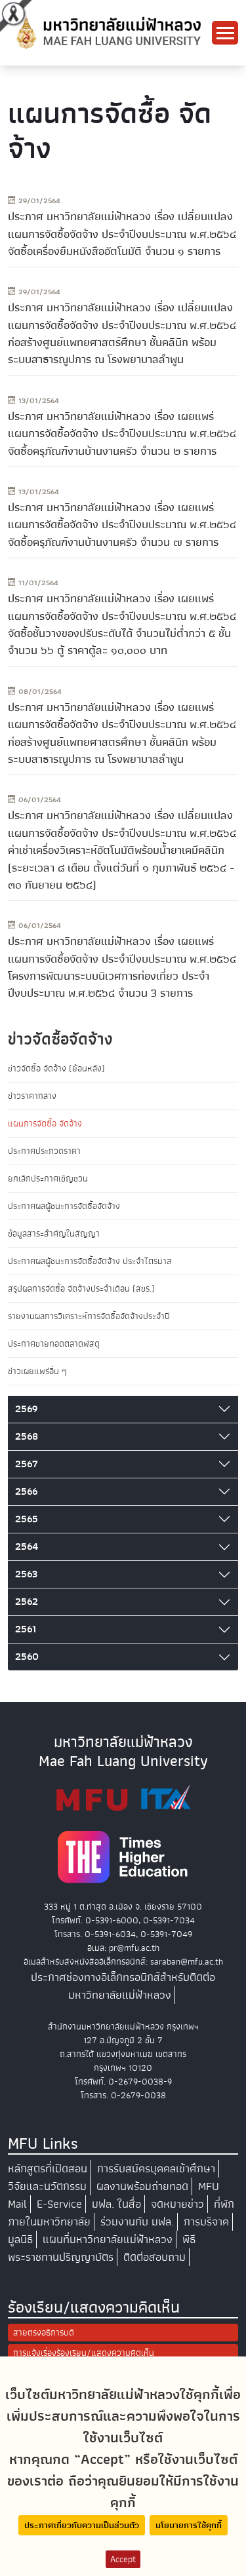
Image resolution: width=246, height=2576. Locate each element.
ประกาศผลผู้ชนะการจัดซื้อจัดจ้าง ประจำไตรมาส (90, 1261)
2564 (27, 1547)
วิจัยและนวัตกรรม (47, 2186)
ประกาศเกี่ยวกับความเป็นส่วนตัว (82, 2525)
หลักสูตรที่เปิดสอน (48, 2169)
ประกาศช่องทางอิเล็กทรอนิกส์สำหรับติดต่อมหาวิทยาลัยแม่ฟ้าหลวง (123, 1986)
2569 (26, 1409)
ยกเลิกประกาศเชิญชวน (48, 1179)
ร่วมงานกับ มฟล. (137, 2222)
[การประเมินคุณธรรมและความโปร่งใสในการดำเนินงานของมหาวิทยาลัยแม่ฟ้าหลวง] (123, 1798)
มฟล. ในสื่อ (116, 2204)
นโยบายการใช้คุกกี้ (189, 2525)
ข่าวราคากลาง (32, 1096)
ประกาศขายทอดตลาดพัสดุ (54, 1344)
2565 (27, 1519)
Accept (123, 2559)
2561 (26, 1629)
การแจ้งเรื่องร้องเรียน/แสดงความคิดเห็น (84, 2353)
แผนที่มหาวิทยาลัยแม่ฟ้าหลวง (108, 2240)
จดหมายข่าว (177, 2204)
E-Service (59, 2204)
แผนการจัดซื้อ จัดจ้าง (45, 1124)
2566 (26, 1491)
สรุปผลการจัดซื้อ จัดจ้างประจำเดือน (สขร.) (81, 1289)
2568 (27, 1436)
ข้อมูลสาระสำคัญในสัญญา (54, 1234)
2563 (26, 1574)
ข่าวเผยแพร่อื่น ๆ (37, 1371)
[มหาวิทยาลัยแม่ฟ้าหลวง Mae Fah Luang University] (108, 32)
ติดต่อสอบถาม (154, 2257)
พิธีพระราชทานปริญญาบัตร (102, 2248)
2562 (27, 1602)
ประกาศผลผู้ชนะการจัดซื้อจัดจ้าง (64, 1206)
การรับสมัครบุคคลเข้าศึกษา (156, 2169)
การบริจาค (206, 2222)
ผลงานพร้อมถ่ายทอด (142, 2186)
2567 (27, 1464)
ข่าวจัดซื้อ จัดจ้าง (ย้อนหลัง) (56, 1068)
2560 (27, 1657)
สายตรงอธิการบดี (44, 2333)
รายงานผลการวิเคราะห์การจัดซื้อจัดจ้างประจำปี (89, 1316)
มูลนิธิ (20, 2240)
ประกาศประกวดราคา (44, 1151)
